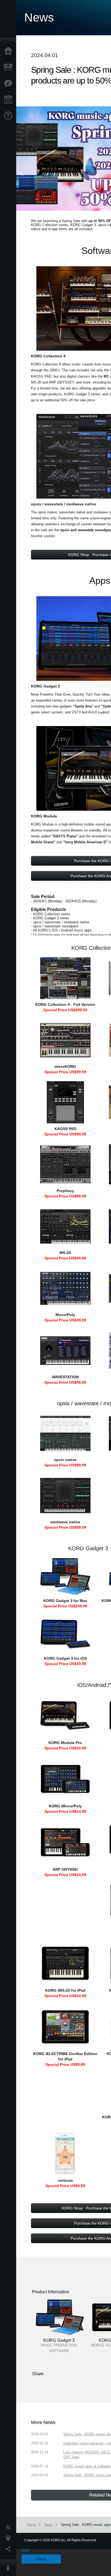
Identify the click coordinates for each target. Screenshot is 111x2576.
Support (9, 116)
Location (9, 2538)
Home (9, 51)
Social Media (9, 2549)
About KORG (9, 2568)
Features (9, 84)
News (9, 2527)
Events (9, 100)
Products (9, 67)
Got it (41, 2559)
